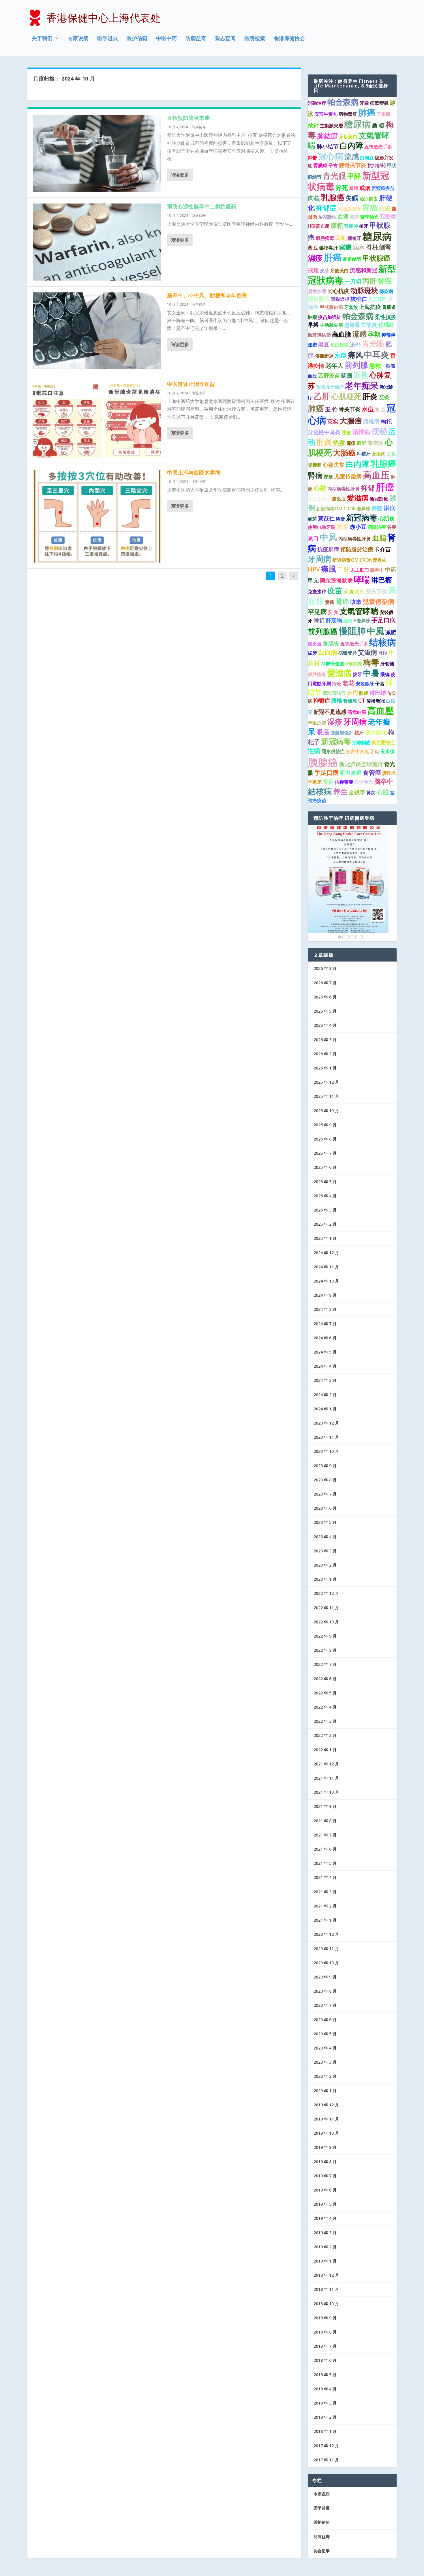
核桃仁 (359, 299)
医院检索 (255, 39)
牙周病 (319, 559)
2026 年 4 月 (325, 1025)
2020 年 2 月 (325, 2076)
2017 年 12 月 (326, 2446)
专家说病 (78, 39)
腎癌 (385, 281)
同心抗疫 (338, 291)
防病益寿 (196, 39)
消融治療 (377, 527)
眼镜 (385, 674)
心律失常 (334, 465)
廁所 (360, 591)
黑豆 (324, 344)
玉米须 (387, 751)
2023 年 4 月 (325, 1537)
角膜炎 (331, 643)
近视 (361, 375)
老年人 (334, 365)
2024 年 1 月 (325, 1409)
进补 (355, 344)
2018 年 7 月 (325, 2346)
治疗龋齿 (369, 199)
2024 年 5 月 (325, 1352)
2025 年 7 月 (325, 1153)
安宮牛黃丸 (357, 751)
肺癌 (367, 112)
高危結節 (357, 712)
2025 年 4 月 (325, 1196)
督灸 (328, 782)
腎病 (315, 475)
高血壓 (381, 710)
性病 (314, 751)
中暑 (371, 673)
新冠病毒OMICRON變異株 (359, 560)
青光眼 (334, 176)
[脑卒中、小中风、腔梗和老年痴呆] (97, 331)
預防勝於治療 (357, 549)
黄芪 (330, 602)
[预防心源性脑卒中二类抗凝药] (97, 242)
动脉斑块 (364, 290)
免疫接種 (339, 345)
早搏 (313, 325)
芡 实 (333, 612)
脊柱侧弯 (379, 247)
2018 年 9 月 (325, 2318)
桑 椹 (378, 125)
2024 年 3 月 (325, 1380)
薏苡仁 (326, 518)
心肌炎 (387, 518)
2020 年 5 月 (325, 2034)
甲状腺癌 (376, 258)
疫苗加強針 (342, 733)
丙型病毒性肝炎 (344, 489)
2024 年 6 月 (325, 1338)
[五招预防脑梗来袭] (97, 153)
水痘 (341, 355)
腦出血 (315, 644)
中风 (329, 537)
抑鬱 (312, 158)
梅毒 (371, 662)
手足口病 (384, 620)
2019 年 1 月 (325, 2261)
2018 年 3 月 (325, 2403)
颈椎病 (361, 432)
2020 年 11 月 (326, 1949)
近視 (391, 454)
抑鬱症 (322, 701)
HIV (383, 653)
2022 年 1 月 (325, 1750)
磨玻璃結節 (319, 335)
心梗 (320, 488)
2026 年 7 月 (325, 983)
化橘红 (386, 325)
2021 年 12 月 (326, 1764)
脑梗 (337, 225)
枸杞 (386, 421)
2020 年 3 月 (325, 2062)
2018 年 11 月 (326, 2289)
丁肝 (343, 569)
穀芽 (354, 217)
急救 (375, 365)
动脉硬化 (376, 732)
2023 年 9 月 (325, 1466)
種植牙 (354, 238)
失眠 (352, 198)
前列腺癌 (323, 631)
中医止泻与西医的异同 (194, 473)
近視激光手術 (378, 147)
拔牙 (312, 653)
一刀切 (353, 281)
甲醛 (354, 176)
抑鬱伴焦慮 (333, 664)
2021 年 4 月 (325, 1877)
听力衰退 (351, 773)
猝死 (342, 188)
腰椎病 (371, 421)
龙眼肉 (379, 454)
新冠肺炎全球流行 (361, 764)
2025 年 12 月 (326, 1082)
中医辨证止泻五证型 (191, 384)
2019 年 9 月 (325, 2147)
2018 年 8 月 (325, 2332)
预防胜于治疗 (330, 387)
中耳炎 (377, 354)
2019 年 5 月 (325, 2204)
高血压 (376, 475)
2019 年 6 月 (325, 2190)
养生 (340, 792)
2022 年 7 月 (325, 1664)
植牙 (364, 226)
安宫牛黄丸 (326, 114)
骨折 (319, 620)
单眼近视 (317, 723)
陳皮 (346, 432)
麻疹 (351, 443)
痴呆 (343, 527)
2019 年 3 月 (325, 2233)
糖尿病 (358, 124)
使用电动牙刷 (322, 527)
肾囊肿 (351, 226)
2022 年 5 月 (325, 1693)
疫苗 (335, 590)
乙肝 (322, 396)
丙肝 (369, 281)
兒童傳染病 (378, 601)
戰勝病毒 (325, 238)
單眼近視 (340, 299)
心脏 (383, 792)
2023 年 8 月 (325, 1480)
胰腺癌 (323, 762)
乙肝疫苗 (329, 376)
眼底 (323, 732)
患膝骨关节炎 (361, 325)
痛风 (355, 355)
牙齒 (364, 103)
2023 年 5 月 (325, 1522)
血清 (343, 216)
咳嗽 (356, 602)
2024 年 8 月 (325, 1309)
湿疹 (335, 722)
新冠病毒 (362, 518)
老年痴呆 (362, 385)
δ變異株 (354, 664)
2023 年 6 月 (325, 1508)
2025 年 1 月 (325, 1238)
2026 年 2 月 (325, 1054)
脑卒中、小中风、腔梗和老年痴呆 (207, 295)
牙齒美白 (339, 270)
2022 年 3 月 (325, 1721)
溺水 (359, 247)
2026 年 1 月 (325, 1068)
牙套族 (351, 307)
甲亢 (313, 580)
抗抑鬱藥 (344, 782)
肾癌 (342, 601)
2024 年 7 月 (325, 1324)
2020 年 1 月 (325, 2091)
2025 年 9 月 (325, 1125)
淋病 (390, 508)
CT (362, 701)
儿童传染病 (348, 476)
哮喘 (362, 579)
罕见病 (317, 612)
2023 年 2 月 (325, 1565)
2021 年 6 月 (325, 1849)
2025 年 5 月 (325, 1182)
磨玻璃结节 (334, 693)
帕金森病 (343, 102)
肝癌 (333, 257)
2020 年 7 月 (325, 2005)
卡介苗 (383, 549)
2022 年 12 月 (326, 1593)
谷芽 (392, 527)
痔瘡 (340, 519)
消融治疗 (317, 103)
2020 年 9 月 (325, 1977)
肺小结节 (328, 146)
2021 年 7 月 (325, 1835)
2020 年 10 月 (326, 1963)
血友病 (375, 443)
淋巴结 (378, 693)
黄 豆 (313, 248)
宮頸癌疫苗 (383, 188)
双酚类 (388, 216)
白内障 (358, 464)
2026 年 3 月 (325, 1040)
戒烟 (365, 188)
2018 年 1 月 (325, 2431)
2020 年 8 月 (325, 1991)
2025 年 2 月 (325, 1224)
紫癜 (345, 247)
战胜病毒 (317, 674)
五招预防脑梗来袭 (188, 118)
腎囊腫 (315, 465)
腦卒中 (377, 570)
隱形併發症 (333, 751)
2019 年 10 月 (326, 2133)
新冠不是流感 (330, 712)
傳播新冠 (324, 356)
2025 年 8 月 (325, 1139)
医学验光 (364, 782)
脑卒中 (384, 781)
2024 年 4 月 (325, 1366)
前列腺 (356, 365)
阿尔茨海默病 (336, 580)
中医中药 (166, 39)
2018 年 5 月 (325, 2375)
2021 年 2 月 (325, 1906)
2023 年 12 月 (326, 1423)
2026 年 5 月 (325, 1011)
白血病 (328, 652)
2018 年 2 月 (325, 2417)
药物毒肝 (348, 114)
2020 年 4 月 (325, 2048)
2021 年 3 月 (325, 1892)
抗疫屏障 (328, 549)
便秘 (379, 431)
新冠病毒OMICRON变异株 (343, 509)
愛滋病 (358, 498)
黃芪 (371, 793)
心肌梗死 (346, 396)
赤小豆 (358, 527)
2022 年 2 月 (325, 1735)
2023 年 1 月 (325, 1579)
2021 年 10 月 (326, 1792)
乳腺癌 (333, 197)
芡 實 (349, 591)
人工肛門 (377, 299)
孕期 (374, 334)
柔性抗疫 (386, 317)
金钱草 (357, 792)
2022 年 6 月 (325, 1679)
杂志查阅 (225, 39)
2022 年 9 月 (325, 1636)
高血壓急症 (383, 742)
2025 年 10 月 (326, 1111)
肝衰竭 (334, 620)
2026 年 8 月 (325, 968)
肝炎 (370, 396)
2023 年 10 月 (326, 1451)
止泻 (352, 693)
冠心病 (331, 156)
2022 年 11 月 (326, 1608)
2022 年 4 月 (325, 1707)
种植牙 (364, 454)
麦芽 (324, 270)
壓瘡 (329, 477)
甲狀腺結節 (331, 307)
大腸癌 (351, 421)
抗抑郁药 (377, 165)
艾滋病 (367, 652)
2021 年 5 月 (325, 1863)
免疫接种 (317, 591)
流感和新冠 (364, 270)
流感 (352, 156)
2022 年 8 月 (325, 1650)
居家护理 (317, 291)
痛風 (329, 569)
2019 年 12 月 (326, 2105)
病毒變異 (379, 103)
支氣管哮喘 (359, 611)
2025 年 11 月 (326, 1096)
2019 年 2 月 (325, 2247)
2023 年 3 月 (325, 1551)
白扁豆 (367, 158)
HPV (314, 569)
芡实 (333, 421)
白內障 (351, 145)
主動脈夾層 (331, 126)
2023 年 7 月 (325, 1494)
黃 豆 (380, 410)
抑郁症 (326, 208)
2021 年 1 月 (325, 1920)
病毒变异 (348, 653)
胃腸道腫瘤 (349, 209)
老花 (348, 683)
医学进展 (108, 39)
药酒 (347, 376)
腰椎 (337, 701)
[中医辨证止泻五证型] (97, 419)
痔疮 (337, 684)
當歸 (354, 188)
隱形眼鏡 (319, 299)
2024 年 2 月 (325, 1395)
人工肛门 (360, 570)
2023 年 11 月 (326, 1437)
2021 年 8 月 (325, 1821)
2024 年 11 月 (326, 1267)
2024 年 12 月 (326, 1253)
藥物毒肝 (329, 248)
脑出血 (339, 499)
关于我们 (42, 39)
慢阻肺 (352, 631)
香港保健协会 (289, 39)
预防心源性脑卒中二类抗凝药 (202, 206)
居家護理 (327, 217)
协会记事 (322, 2551)
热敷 (339, 443)
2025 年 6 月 (325, 1167)
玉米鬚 (384, 114)
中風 (376, 631)
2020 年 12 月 (326, 1934)
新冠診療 (379, 499)
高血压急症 (319, 499)
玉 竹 (331, 409)
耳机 (341, 238)
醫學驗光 (369, 217)
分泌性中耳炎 (324, 432)
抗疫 (385, 208)
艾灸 (384, 397)
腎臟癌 (320, 165)
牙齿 (375, 751)
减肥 (391, 632)
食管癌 (372, 772)
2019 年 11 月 (326, 2119)
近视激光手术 (354, 644)
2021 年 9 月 (325, 1806)
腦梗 (348, 621)
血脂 (379, 537)
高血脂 (342, 334)
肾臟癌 (350, 701)
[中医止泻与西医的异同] (97, 516)
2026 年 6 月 (325, 997)
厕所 (361, 443)
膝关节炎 (376, 591)
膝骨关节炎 (353, 165)
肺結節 (327, 136)
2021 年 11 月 (326, 1778)
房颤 (377, 508)
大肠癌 (344, 453)
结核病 (383, 642)
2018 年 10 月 (326, 2304)
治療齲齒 (361, 742)
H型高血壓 (319, 226)
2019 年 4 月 (325, 2218)
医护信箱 (137, 39)
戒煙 (313, 270)
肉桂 (314, 198)
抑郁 (368, 488)
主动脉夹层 (331, 325)
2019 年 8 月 (325, 2162)
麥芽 (312, 519)
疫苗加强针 (330, 317)
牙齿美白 (348, 137)
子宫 (333, 165)
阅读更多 (180, 175)
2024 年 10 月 (326, 1281)
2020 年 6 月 (325, 2020)
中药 (391, 570)
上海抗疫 (370, 307)
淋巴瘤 (382, 580)
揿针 (313, 125)
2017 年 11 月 (326, 2460)
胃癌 (370, 208)
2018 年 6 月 (325, 2360)
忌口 (313, 538)
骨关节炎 (350, 409)
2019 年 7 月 (325, 2176)
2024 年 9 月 (325, 1295)
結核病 (320, 791)
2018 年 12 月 (326, 2275)
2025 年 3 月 (325, 1210)
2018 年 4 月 (325, 2389)
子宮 (380, 684)
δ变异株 (362, 621)
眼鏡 (364, 693)
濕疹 (315, 258)
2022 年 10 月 (326, 1622)
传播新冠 (376, 701)
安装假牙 (365, 684)
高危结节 (352, 259)
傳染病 (386, 291)
